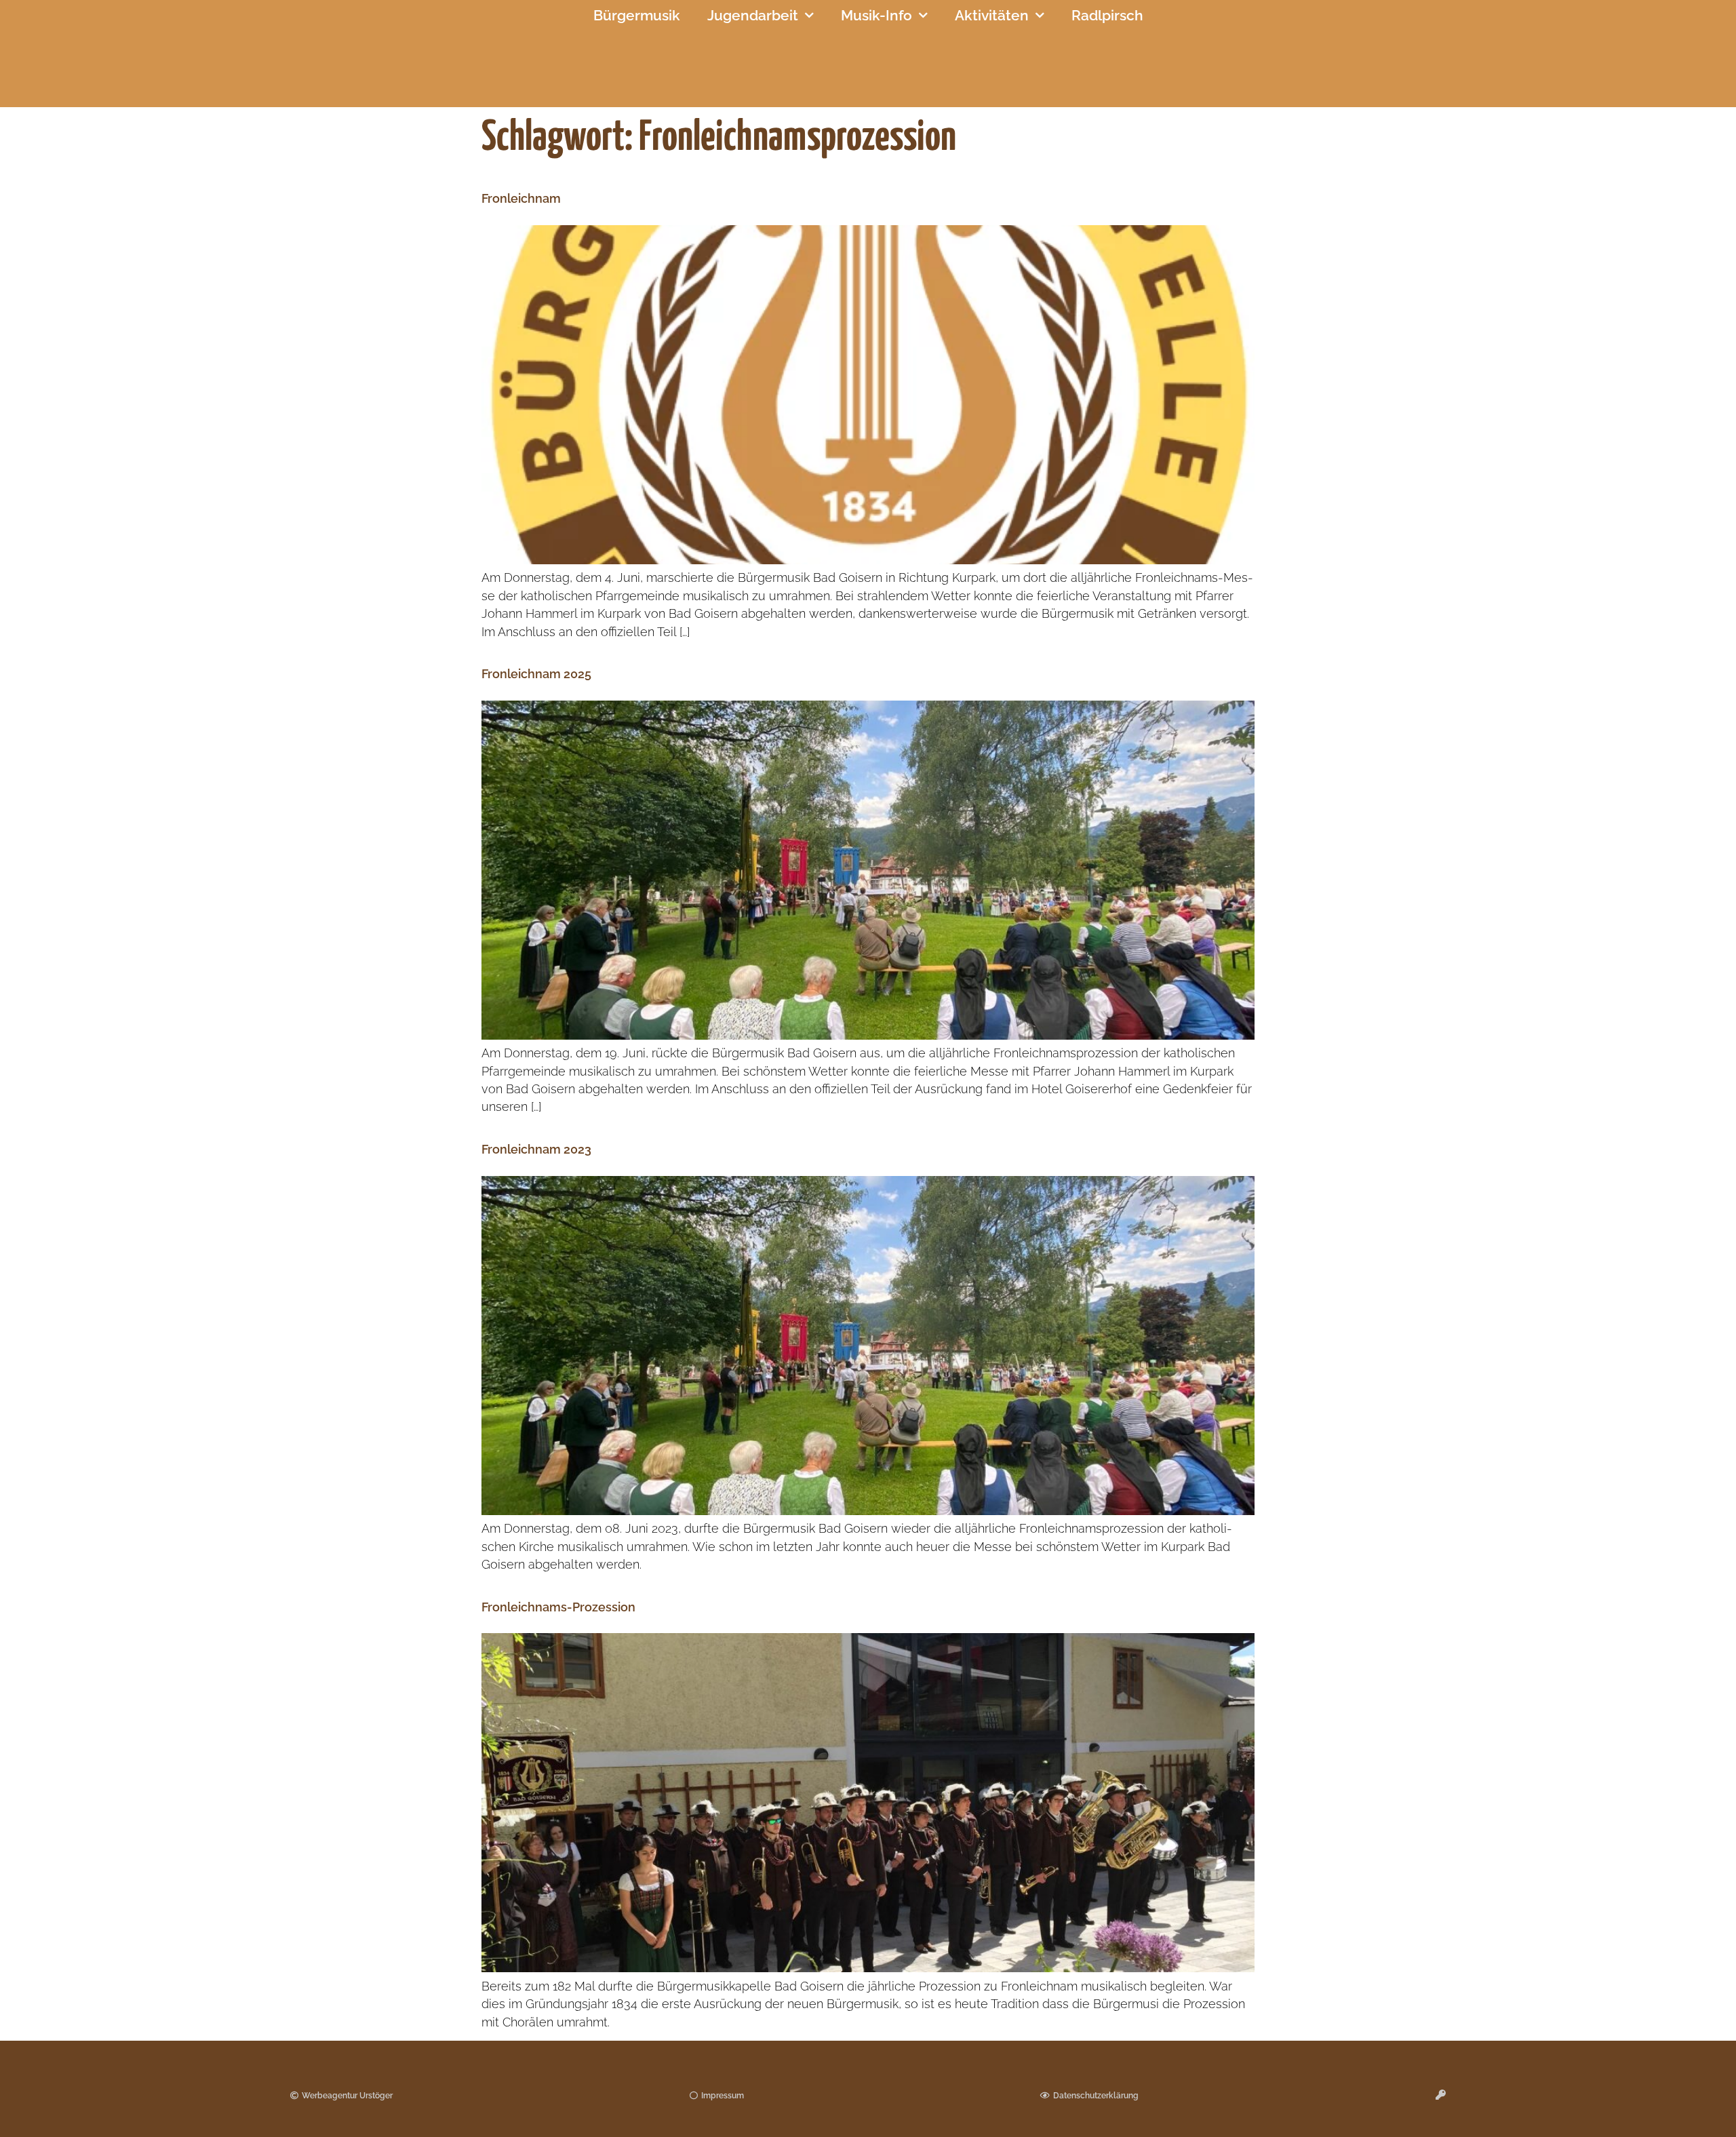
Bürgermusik (637, 15)
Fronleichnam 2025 (536, 674)
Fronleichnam (521, 198)
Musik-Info (876, 15)
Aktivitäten (992, 15)
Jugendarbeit (753, 15)
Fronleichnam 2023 (536, 1149)
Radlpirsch (1107, 15)
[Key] (1441, 2095)
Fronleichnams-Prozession (558, 1607)
